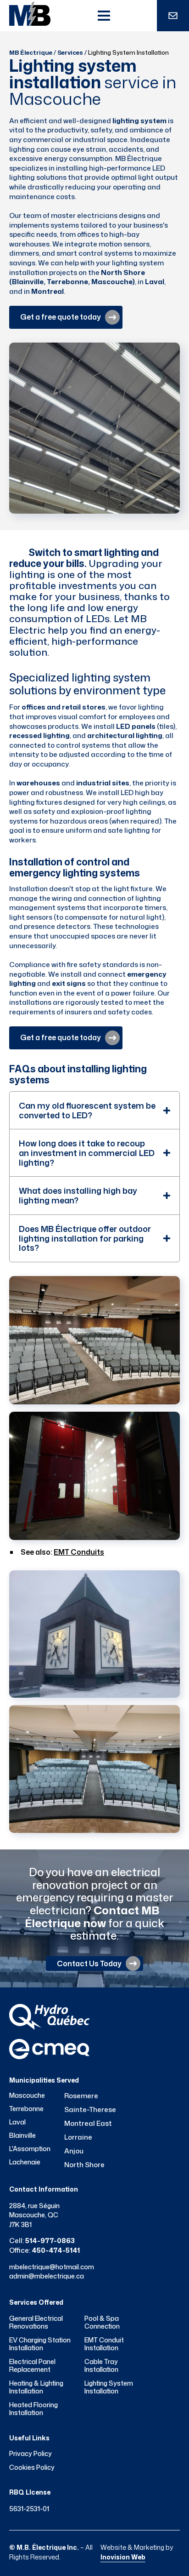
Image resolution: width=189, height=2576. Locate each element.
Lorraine (78, 2137)
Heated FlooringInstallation (33, 2409)
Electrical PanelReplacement (32, 2366)
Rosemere (81, 2096)
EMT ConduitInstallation (104, 2344)
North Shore (84, 2165)
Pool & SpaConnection (102, 2322)
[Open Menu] (104, 16)
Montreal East (88, 2123)
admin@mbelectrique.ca (47, 2276)
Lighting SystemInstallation (109, 2387)
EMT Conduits (79, 1552)
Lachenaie (25, 2162)
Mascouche (27, 2095)
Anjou (74, 2151)
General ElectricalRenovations (36, 2322)
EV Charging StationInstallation (40, 2344)
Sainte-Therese (90, 2109)
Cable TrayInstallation (101, 2366)
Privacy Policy (31, 2454)
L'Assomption (30, 2149)
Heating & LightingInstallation (36, 2387)
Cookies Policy (32, 2467)
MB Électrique (31, 52)
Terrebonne (26, 2109)
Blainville (22, 2135)
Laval (17, 2122)
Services (70, 52)
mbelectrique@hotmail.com (52, 2267)
